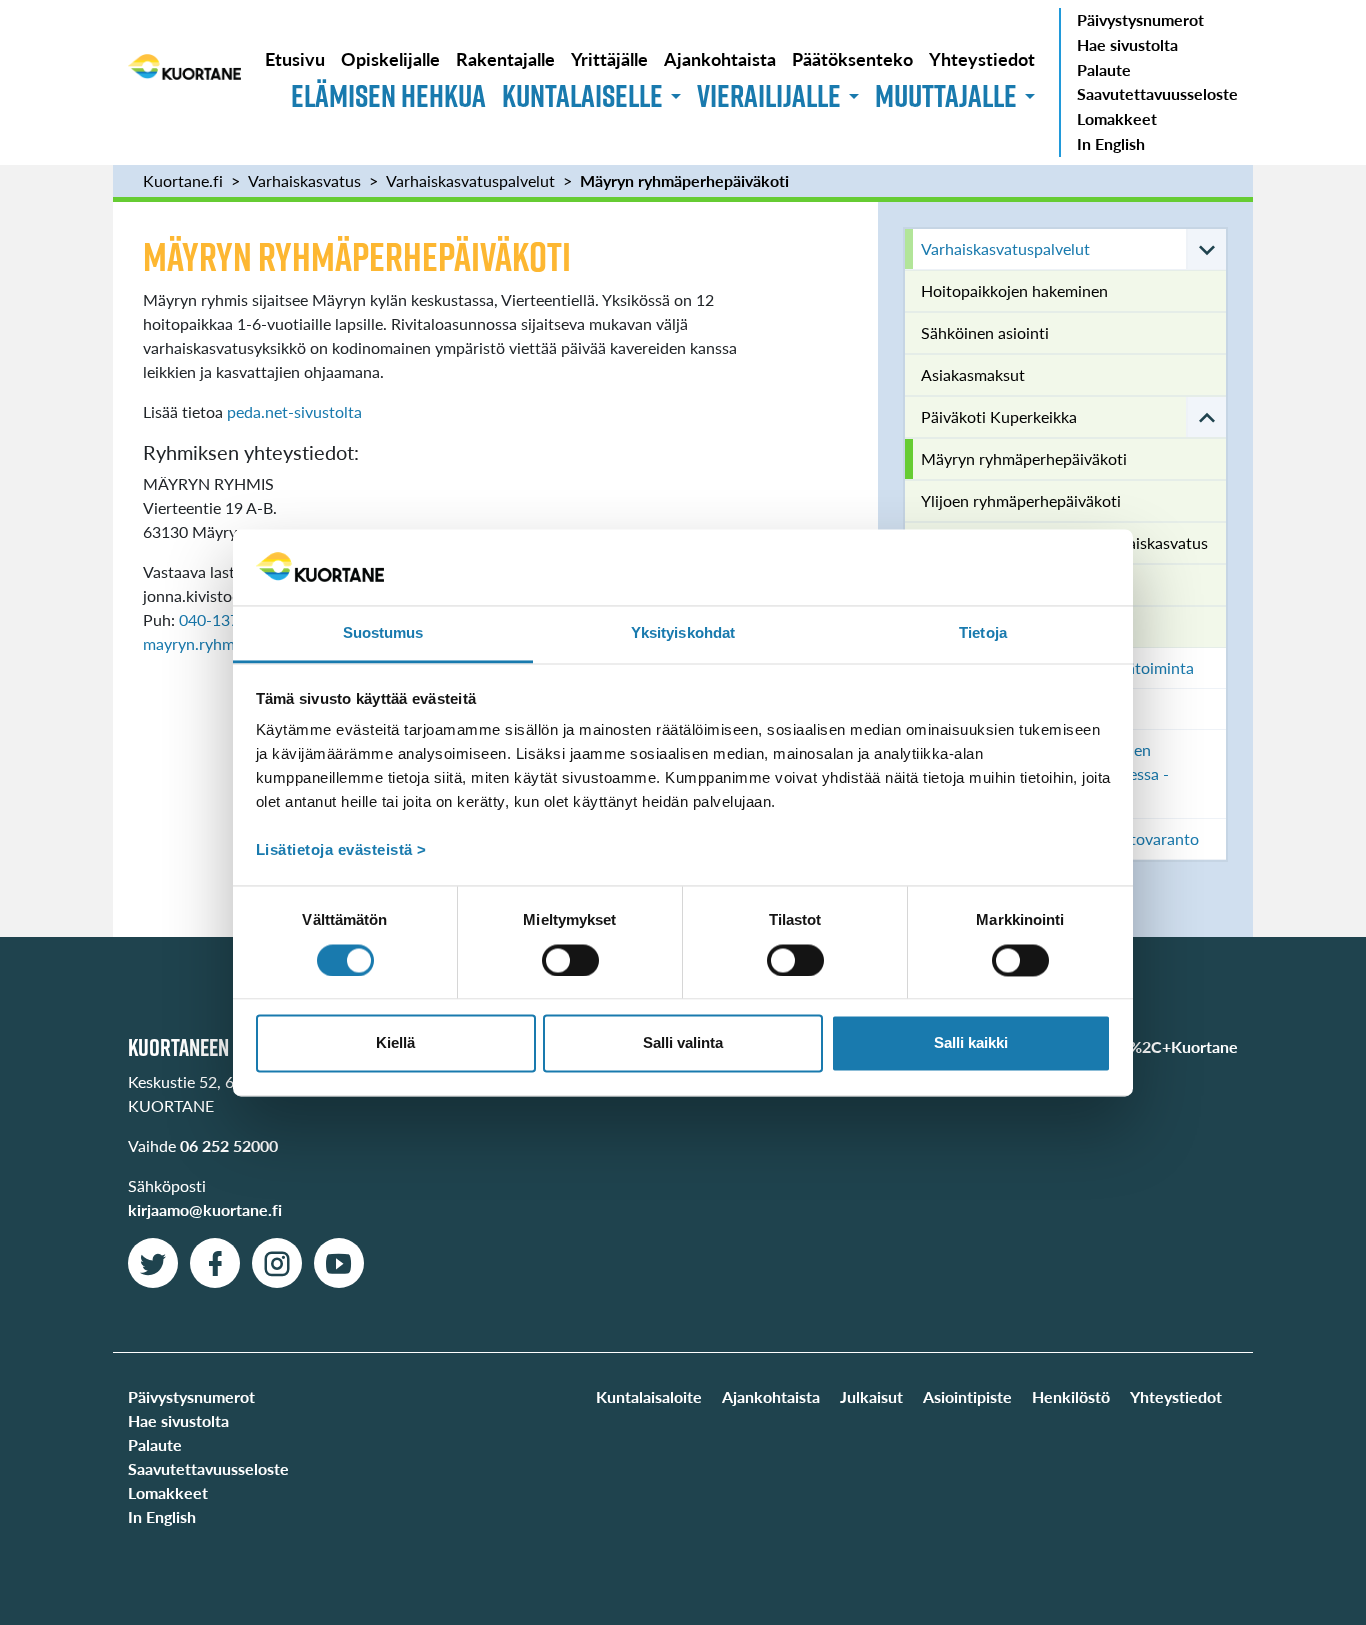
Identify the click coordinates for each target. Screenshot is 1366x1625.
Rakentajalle (505, 58)
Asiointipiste (967, 1396)
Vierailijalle (769, 95)
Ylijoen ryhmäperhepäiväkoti (1021, 500)
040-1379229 (227, 619)
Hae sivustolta (1127, 44)
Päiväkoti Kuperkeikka (999, 416)
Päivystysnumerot (1140, 19)
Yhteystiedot (982, 58)
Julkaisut (871, 1396)
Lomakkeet (1117, 118)
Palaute (1104, 69)
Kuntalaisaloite (649, 1396)
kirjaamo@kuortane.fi (205, 1209)
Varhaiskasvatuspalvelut (470, 180)
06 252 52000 (229, 1145)
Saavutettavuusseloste (1157, 93)
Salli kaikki (971, 1043)
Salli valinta (683, 1043)
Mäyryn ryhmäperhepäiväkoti (684, 180)
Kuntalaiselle (582, 95)
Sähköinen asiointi (985, 332)
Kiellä (395, 1043)
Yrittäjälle (609, 58)
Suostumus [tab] (383, 633)
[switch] (570, 960)
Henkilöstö (1071, 1396)
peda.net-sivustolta (294, 411)
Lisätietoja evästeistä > (341, 850)
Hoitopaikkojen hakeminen (1014, 290)
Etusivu (295, 58)
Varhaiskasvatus (304, 180)
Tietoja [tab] (983, 633)
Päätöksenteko (852, 58)
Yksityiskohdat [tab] (683, 633)
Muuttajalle (946, 95)
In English (1111, 143)
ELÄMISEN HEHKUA (388, 95)
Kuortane (184, 82)
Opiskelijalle (390, 58)
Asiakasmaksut (973, 374)
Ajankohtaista (720, 58)
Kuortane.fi (183, 180)
